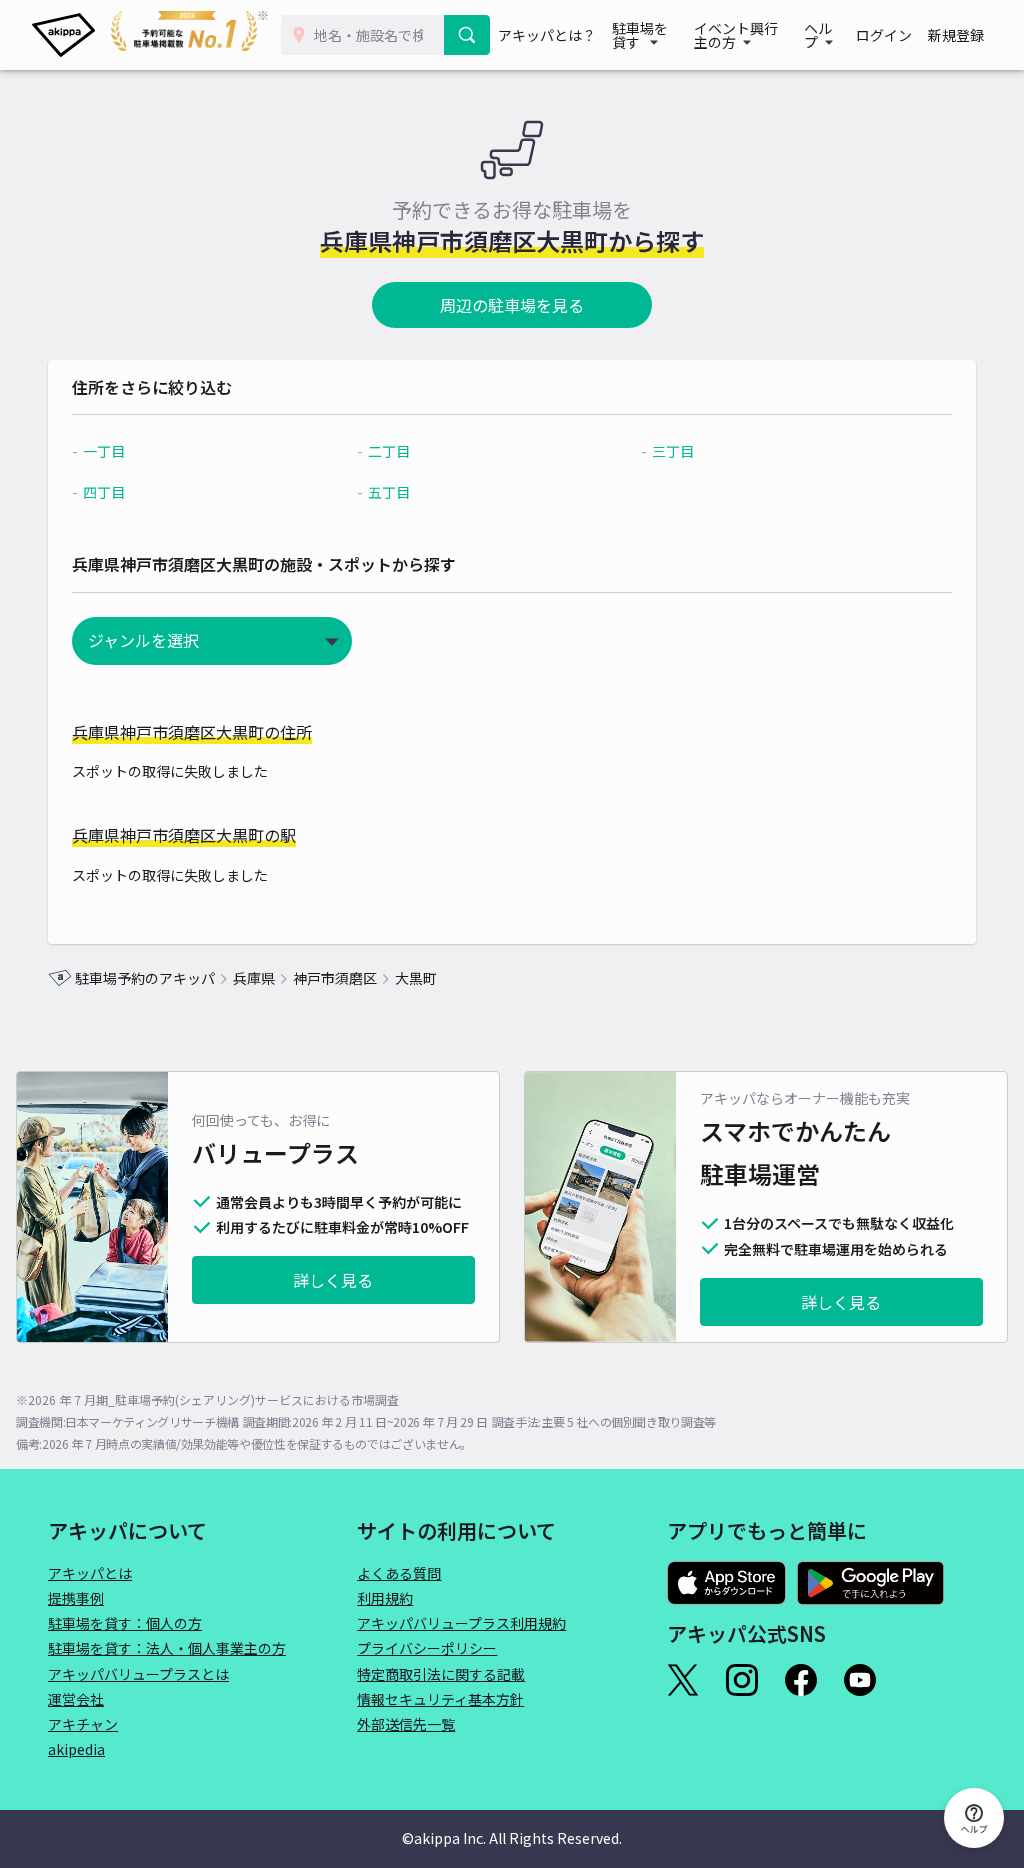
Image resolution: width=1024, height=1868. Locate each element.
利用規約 (385, 1598)
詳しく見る (333, 1280)
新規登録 (956, 35)
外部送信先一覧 (406, 1724)
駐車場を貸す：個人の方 (125, 1623)
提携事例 (76, 1598)
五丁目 (389, 492)
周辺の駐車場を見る (512, 305)
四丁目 (104, 492)
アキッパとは (90, 1573)
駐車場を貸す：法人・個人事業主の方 (167, 1648)
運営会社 (76, 1699)
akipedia (76, 1749)
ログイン (884, 35)
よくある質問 (399, 1573)
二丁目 (389, 451)
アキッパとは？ (547, 35)
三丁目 (673, 451)
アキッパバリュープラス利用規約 (461, 1623)
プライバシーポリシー (427, 1648)
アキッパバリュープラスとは (138, 1674)
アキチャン (83, 1724)
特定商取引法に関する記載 (441, 1674)
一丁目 (104, 451)
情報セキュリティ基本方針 (440, 1699)
